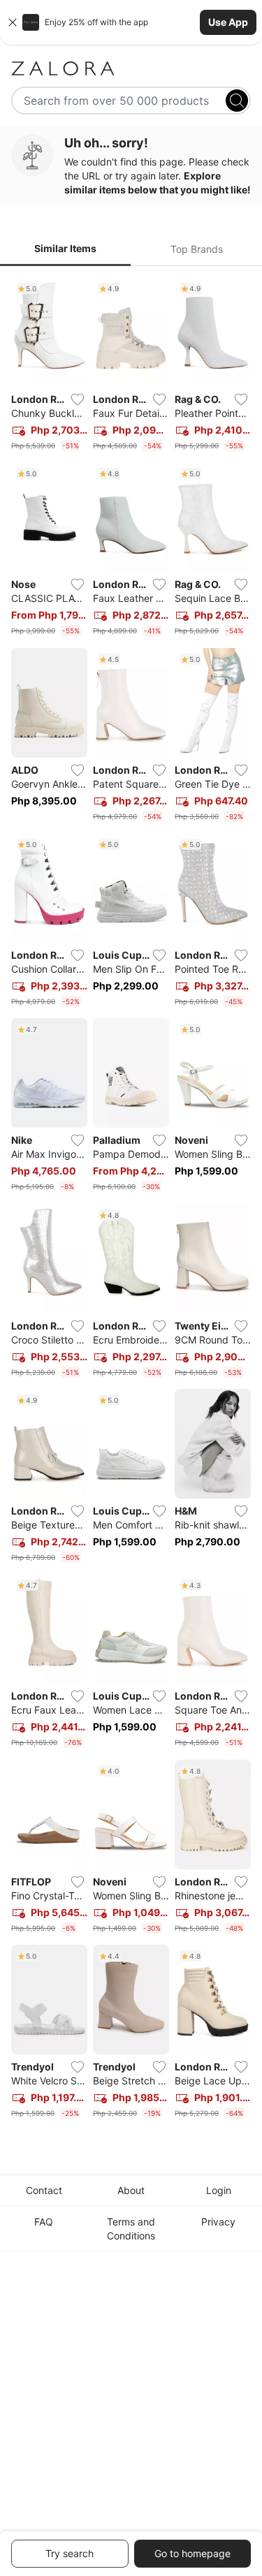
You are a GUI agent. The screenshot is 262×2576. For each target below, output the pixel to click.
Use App (228, 22)
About (131, 2190)
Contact (44, 2190)
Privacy (218, 2222)
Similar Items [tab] (65, 248)
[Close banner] (13, 22)
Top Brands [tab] (197, 249)
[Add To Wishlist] (78, 399)
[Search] (237, 101)
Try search (70, 2553)
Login (219, 2190)
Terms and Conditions (131, 2229)
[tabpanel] (131, 1201)
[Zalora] (131, 68)
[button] (131, 22)
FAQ (44, 2222)
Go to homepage (192, 2553)
